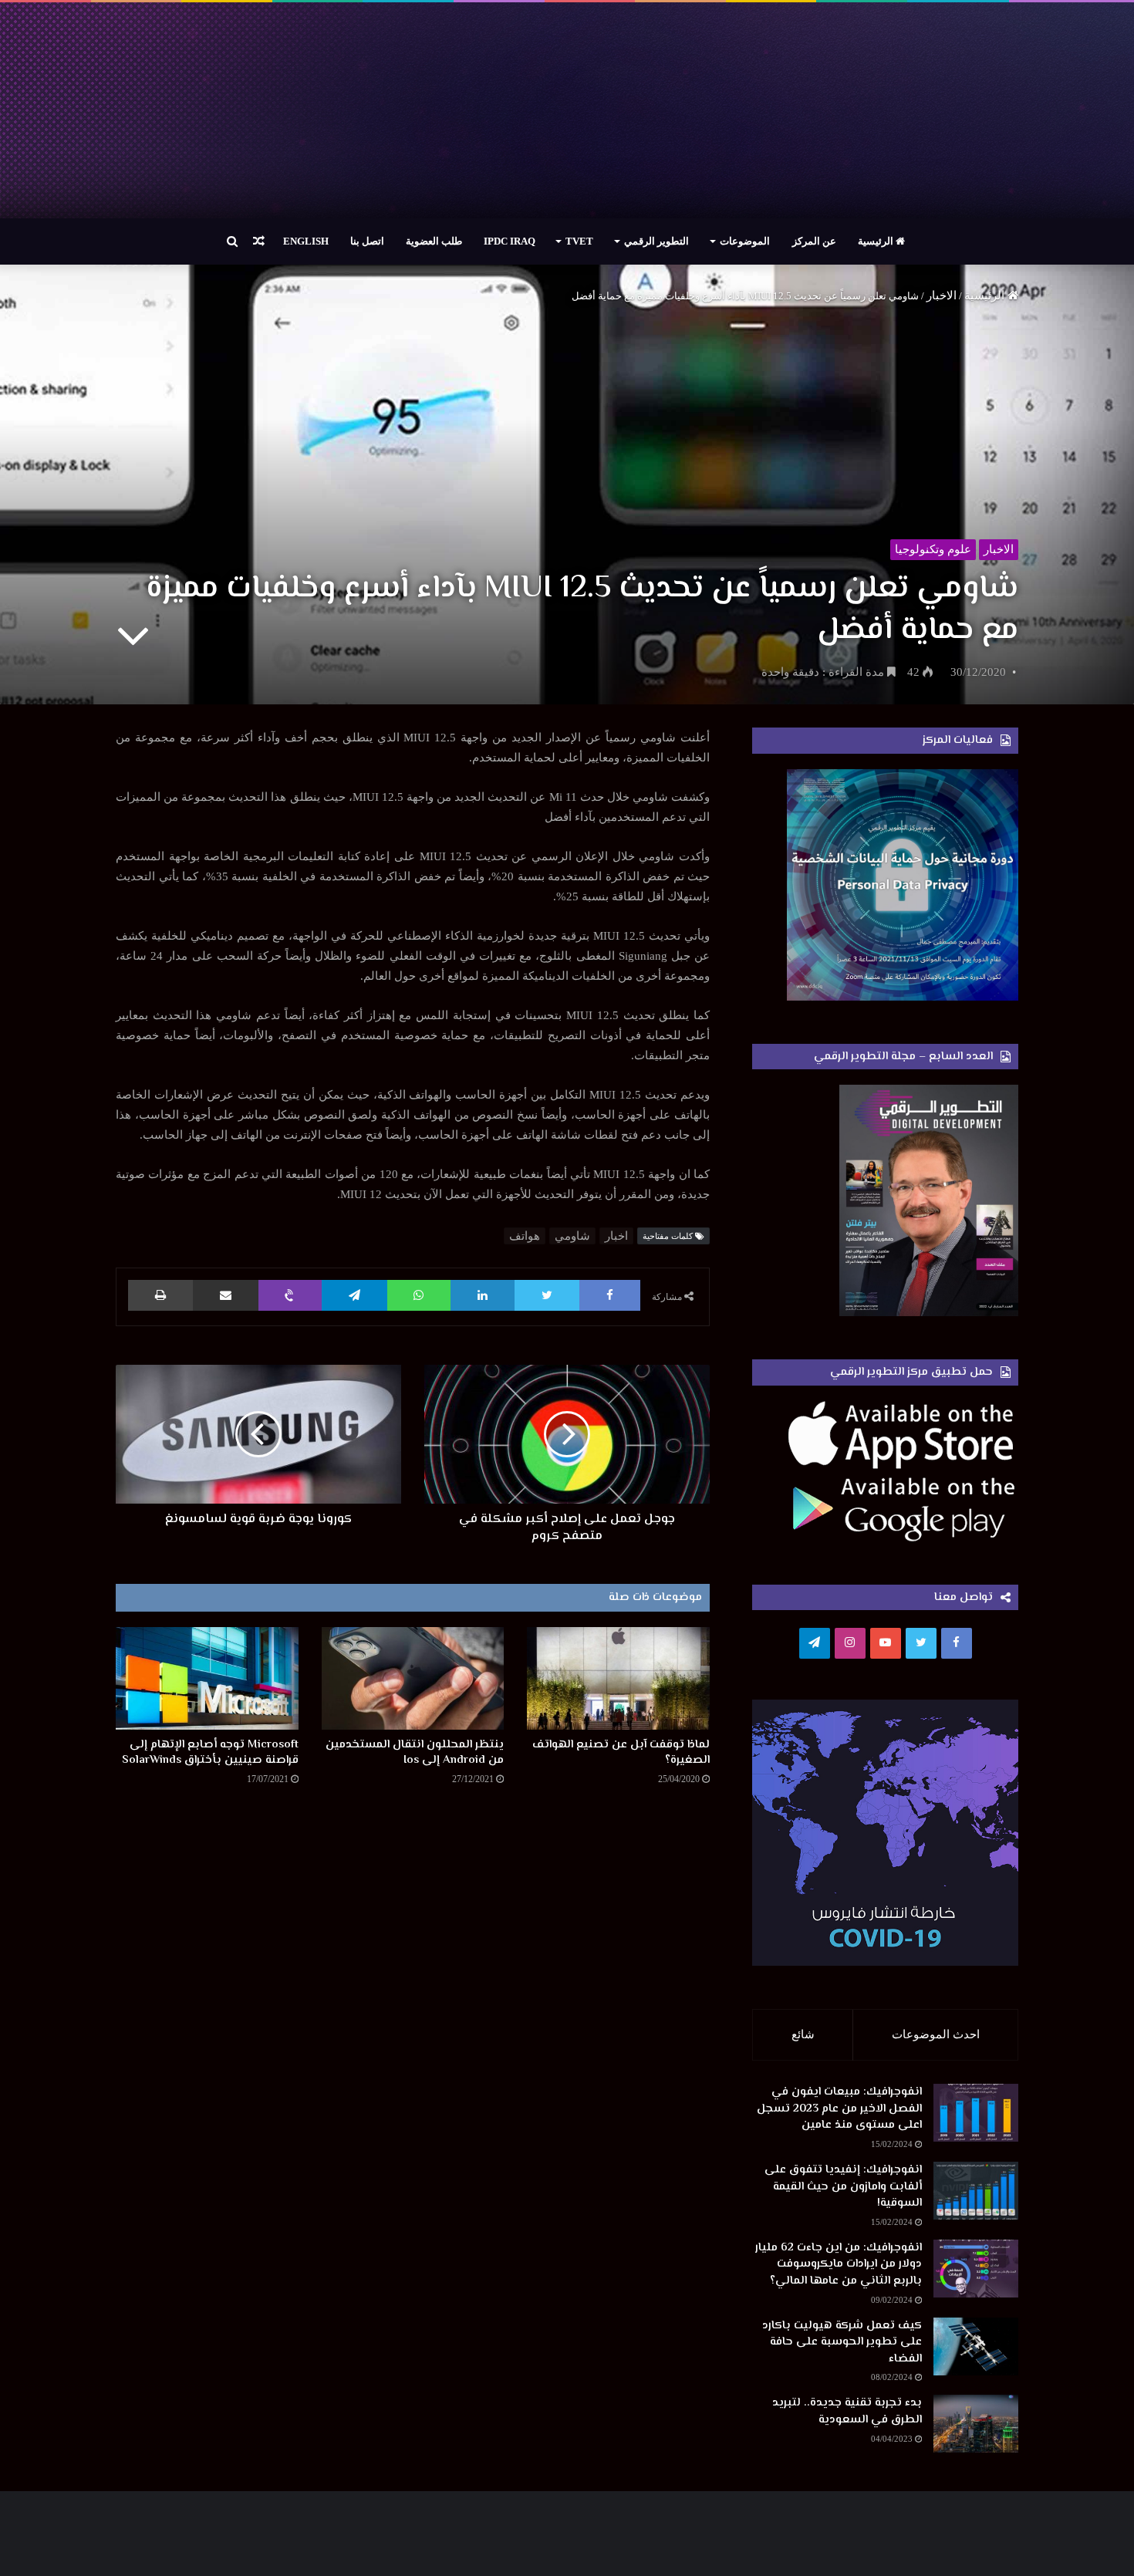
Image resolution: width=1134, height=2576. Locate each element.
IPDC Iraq (510, 241)
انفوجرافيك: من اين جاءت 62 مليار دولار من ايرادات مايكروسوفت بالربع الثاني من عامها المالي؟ (839, 2264)
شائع (803, 2034)
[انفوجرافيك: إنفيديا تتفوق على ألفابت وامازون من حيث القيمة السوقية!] (976, 2191)
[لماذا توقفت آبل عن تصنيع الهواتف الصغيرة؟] (618, 1678)
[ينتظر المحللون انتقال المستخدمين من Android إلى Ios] (413, 1678)
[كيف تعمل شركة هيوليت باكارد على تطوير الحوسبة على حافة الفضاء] (976, 2346)
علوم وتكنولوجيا (933, 549)
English (306, 241)
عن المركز (814, 241)
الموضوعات (745, 241)
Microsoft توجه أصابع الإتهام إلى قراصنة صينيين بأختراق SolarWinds (210, 1752)
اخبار (616, 1236)
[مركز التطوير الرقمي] (567, 110)
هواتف (525, 1236)
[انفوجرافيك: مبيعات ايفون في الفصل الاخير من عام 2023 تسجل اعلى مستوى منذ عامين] (976, 2113)
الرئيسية (877, 241)
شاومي (572, 1236)
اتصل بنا (367, 241)
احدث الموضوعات (936, 2034)
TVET (579, 241)
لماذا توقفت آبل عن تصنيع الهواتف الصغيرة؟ (621, 1752)
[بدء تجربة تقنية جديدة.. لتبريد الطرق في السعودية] (976, 2424)
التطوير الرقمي (656, 241)
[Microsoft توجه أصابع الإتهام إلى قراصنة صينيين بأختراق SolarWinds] (207, 1678)
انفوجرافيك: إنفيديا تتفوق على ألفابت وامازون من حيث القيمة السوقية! (843, 2186)
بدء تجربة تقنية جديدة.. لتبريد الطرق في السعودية (847, 2411)
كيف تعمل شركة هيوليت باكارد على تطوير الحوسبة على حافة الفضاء (842, 2342)
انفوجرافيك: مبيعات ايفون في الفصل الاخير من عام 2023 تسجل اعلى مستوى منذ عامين (839, 2108)
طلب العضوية (434, 241)
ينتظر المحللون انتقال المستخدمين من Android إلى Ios (415, 1752)
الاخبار (942, 295)
